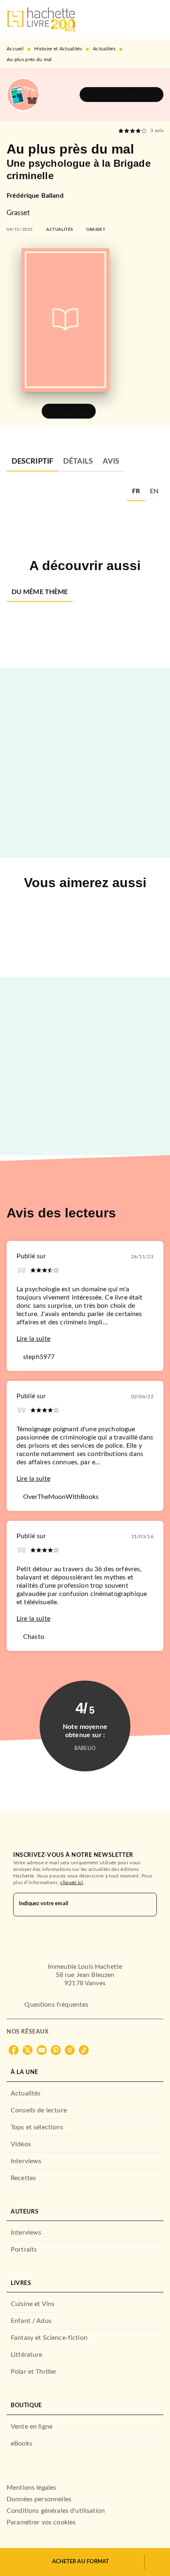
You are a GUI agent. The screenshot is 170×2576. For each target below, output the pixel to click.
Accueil (15, 49)
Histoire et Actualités (58, 49)
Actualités (104, 49)
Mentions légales (31, 2488)
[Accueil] (41, 20)
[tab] (32, 462)
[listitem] (14, 2050)
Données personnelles (39, 2499)
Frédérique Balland (35, 196)
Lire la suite (33, 1339)
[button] (122, 95)
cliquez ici (72, 1882)
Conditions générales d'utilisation (56, 2511)
